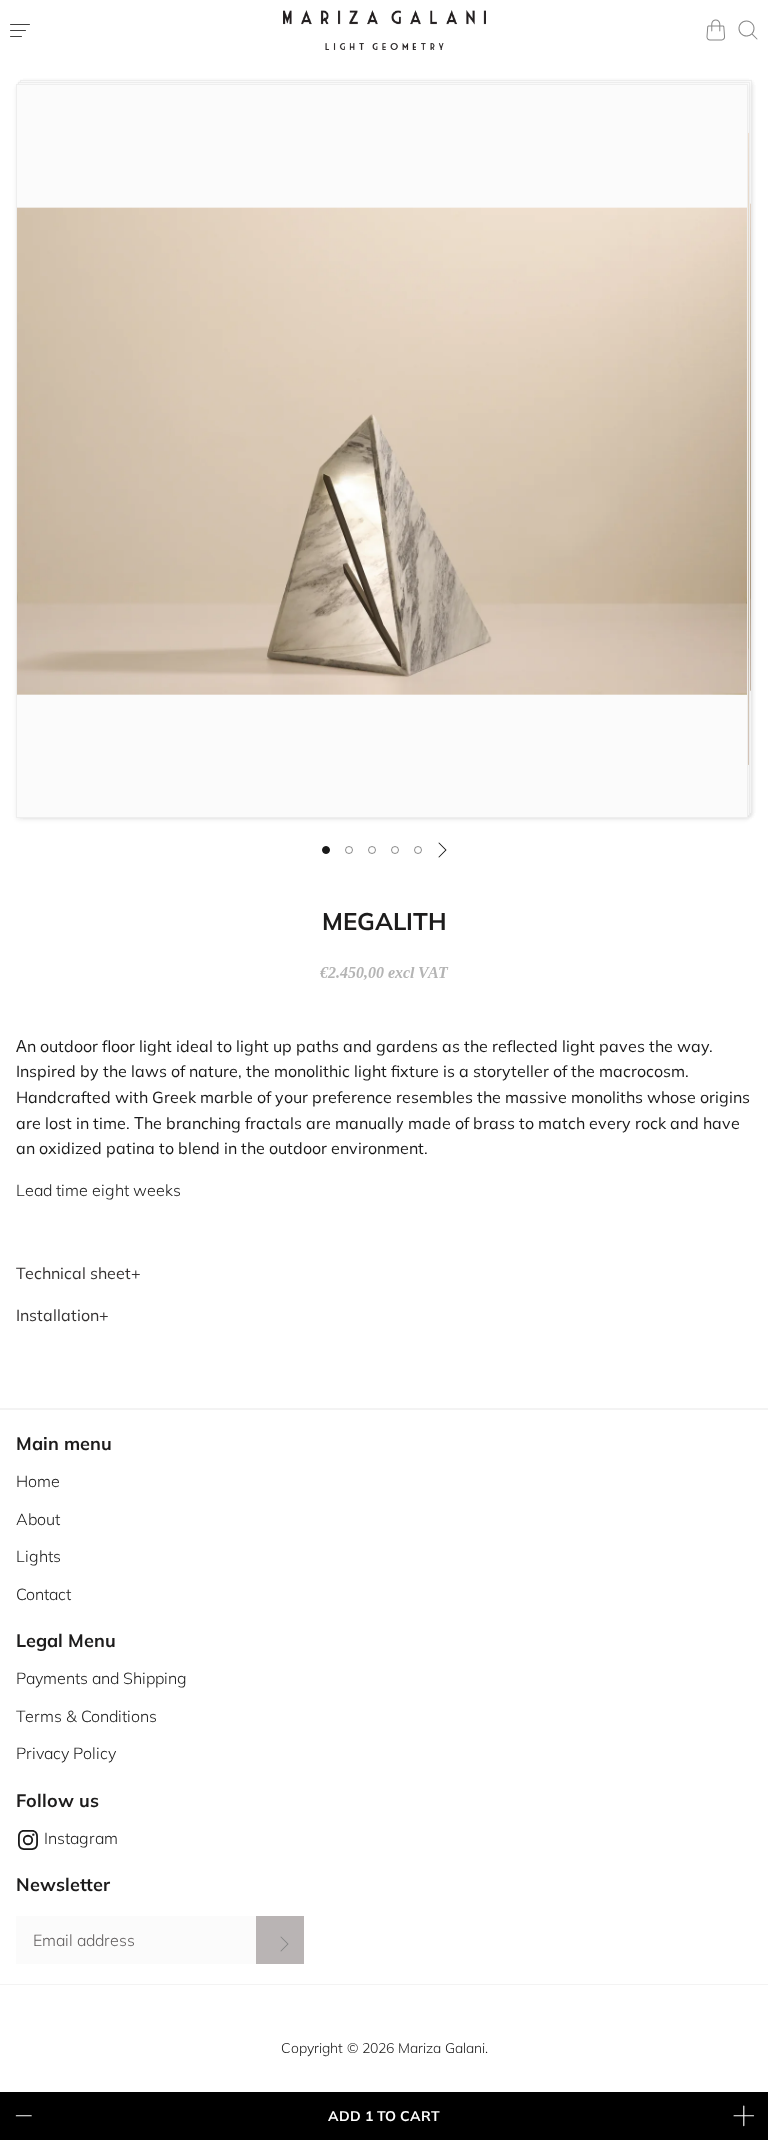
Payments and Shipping (101, 1678)
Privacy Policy (66, 1753)
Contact (43, 1594)
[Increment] (744, 2116)
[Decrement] (24, 2116)
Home (38, 1481)
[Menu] (103, 30)
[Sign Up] (280, 1940)
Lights (38, 1556)
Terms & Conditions (86, 1716)
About (38, 1519)
